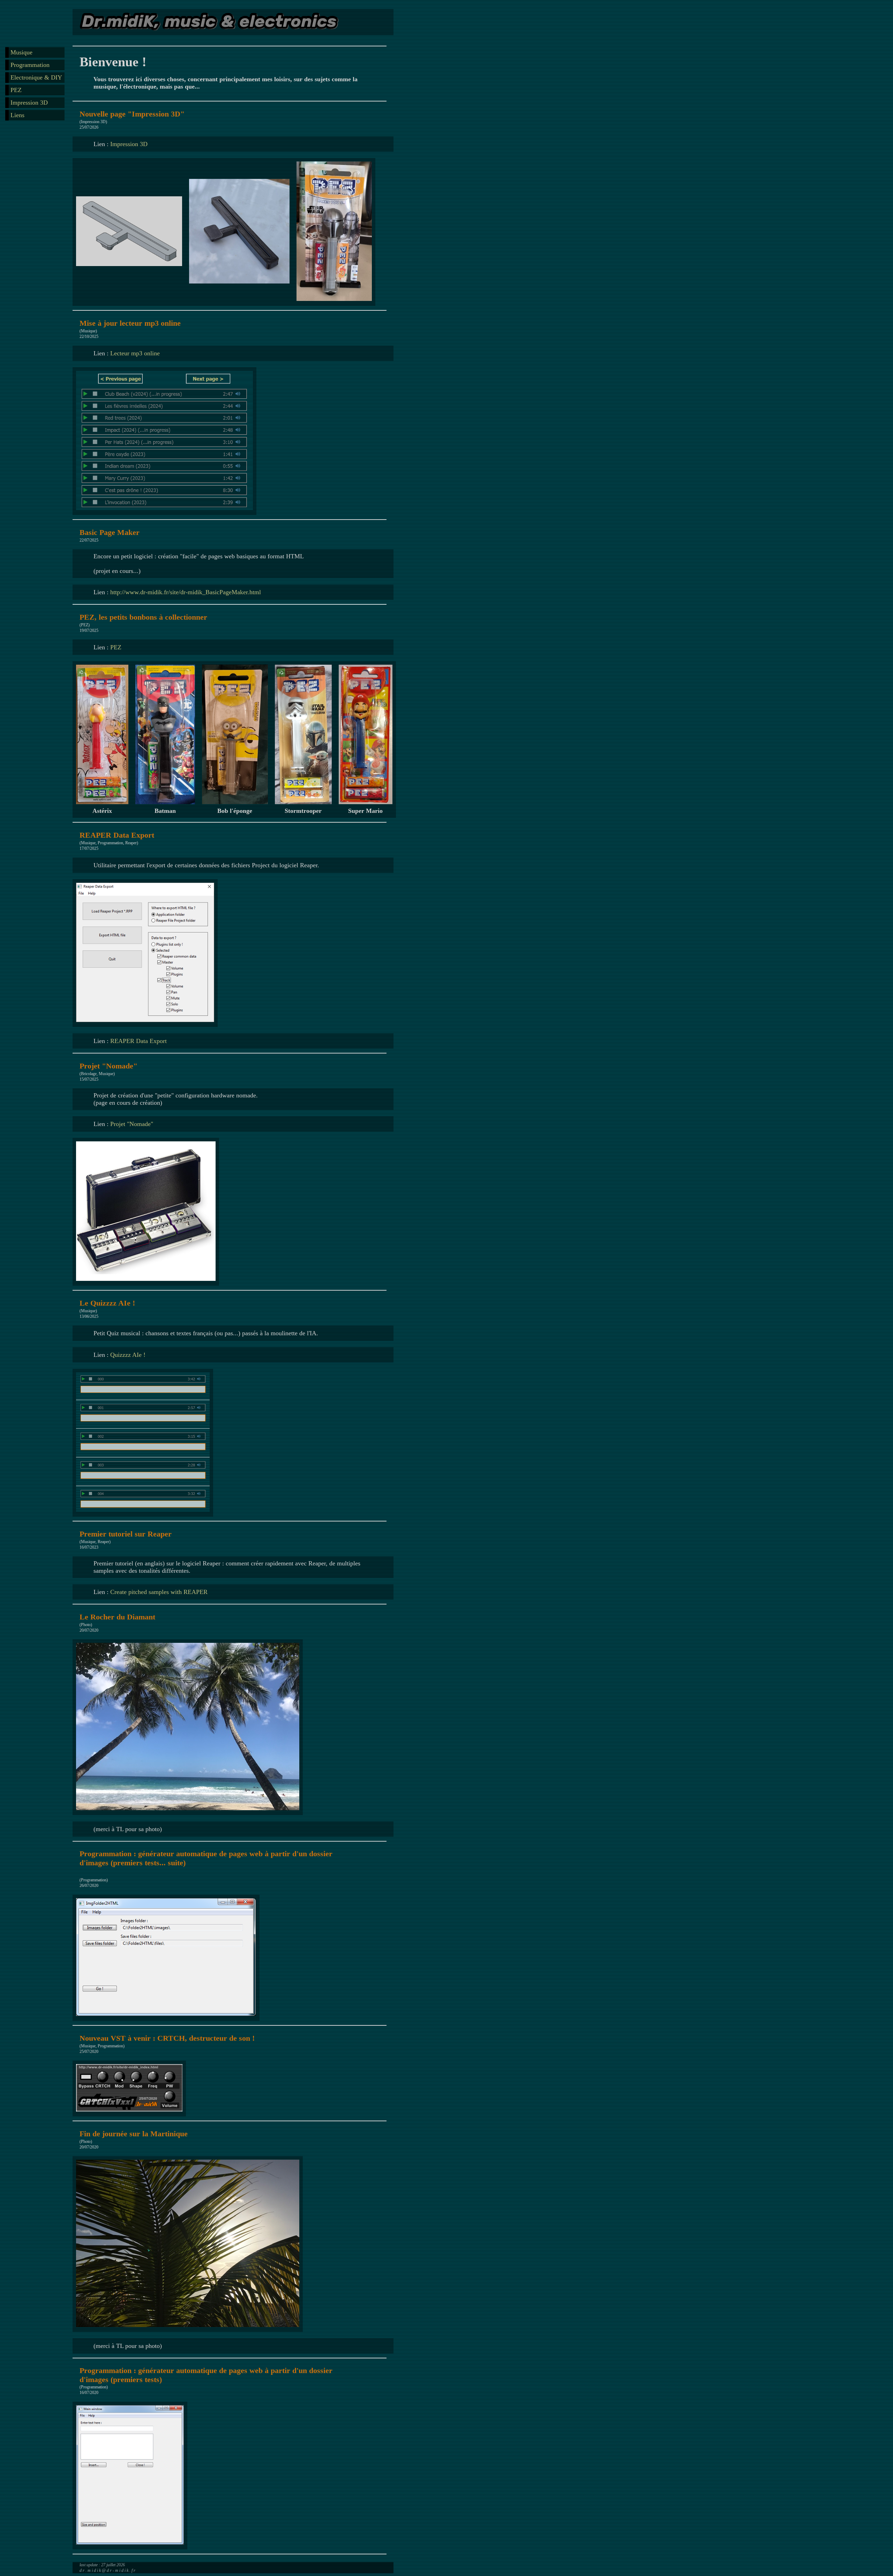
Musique (21, 52)
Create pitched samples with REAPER (159, 1592)
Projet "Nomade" (132, 1124)
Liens (17, 115)
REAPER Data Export (138, 1041)
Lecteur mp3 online (135, 353)
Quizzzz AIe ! (128, 1355)
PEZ (16, 90)
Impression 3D (29, 103)
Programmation (30, 65)
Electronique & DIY (36, 77)
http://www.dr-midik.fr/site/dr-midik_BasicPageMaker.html (186, 592)
